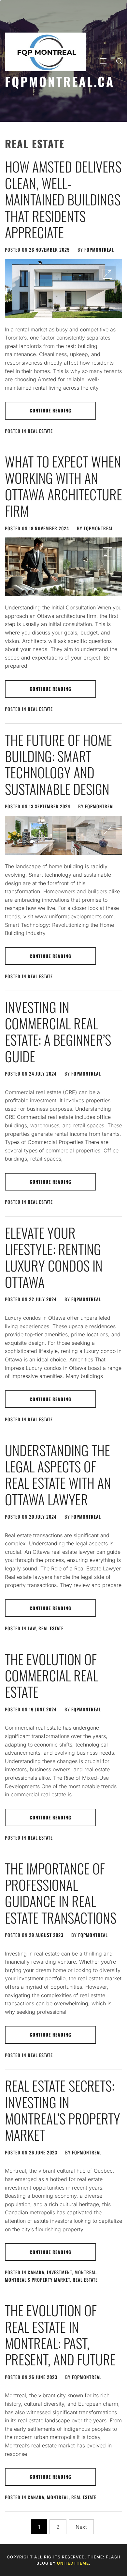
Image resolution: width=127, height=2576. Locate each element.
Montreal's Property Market (37, 2280)
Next (81, 2527)
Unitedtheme (73, 2563)
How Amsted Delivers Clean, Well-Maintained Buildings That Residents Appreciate (63, 199)
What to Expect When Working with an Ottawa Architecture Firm (63, 486)
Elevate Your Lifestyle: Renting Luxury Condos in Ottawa (54, 1257)
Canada (36, 2272)
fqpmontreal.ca (60, 81)
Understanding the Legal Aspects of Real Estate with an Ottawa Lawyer (58, 1475)
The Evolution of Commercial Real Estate (51, 1675)
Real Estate (40, 431)
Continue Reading (50, 410)
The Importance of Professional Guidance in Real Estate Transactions (61, 1893)
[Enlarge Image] (107, 274)
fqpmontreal (99, 250)
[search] (119, 61)
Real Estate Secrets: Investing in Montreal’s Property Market (63, 2110)
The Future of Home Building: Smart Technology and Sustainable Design (58, 764)
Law (32, 1628)
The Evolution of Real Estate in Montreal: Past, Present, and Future (60, 2335)
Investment (59, 2272)
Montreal (85, 2272)
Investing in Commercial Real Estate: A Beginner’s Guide (58, 1031)
